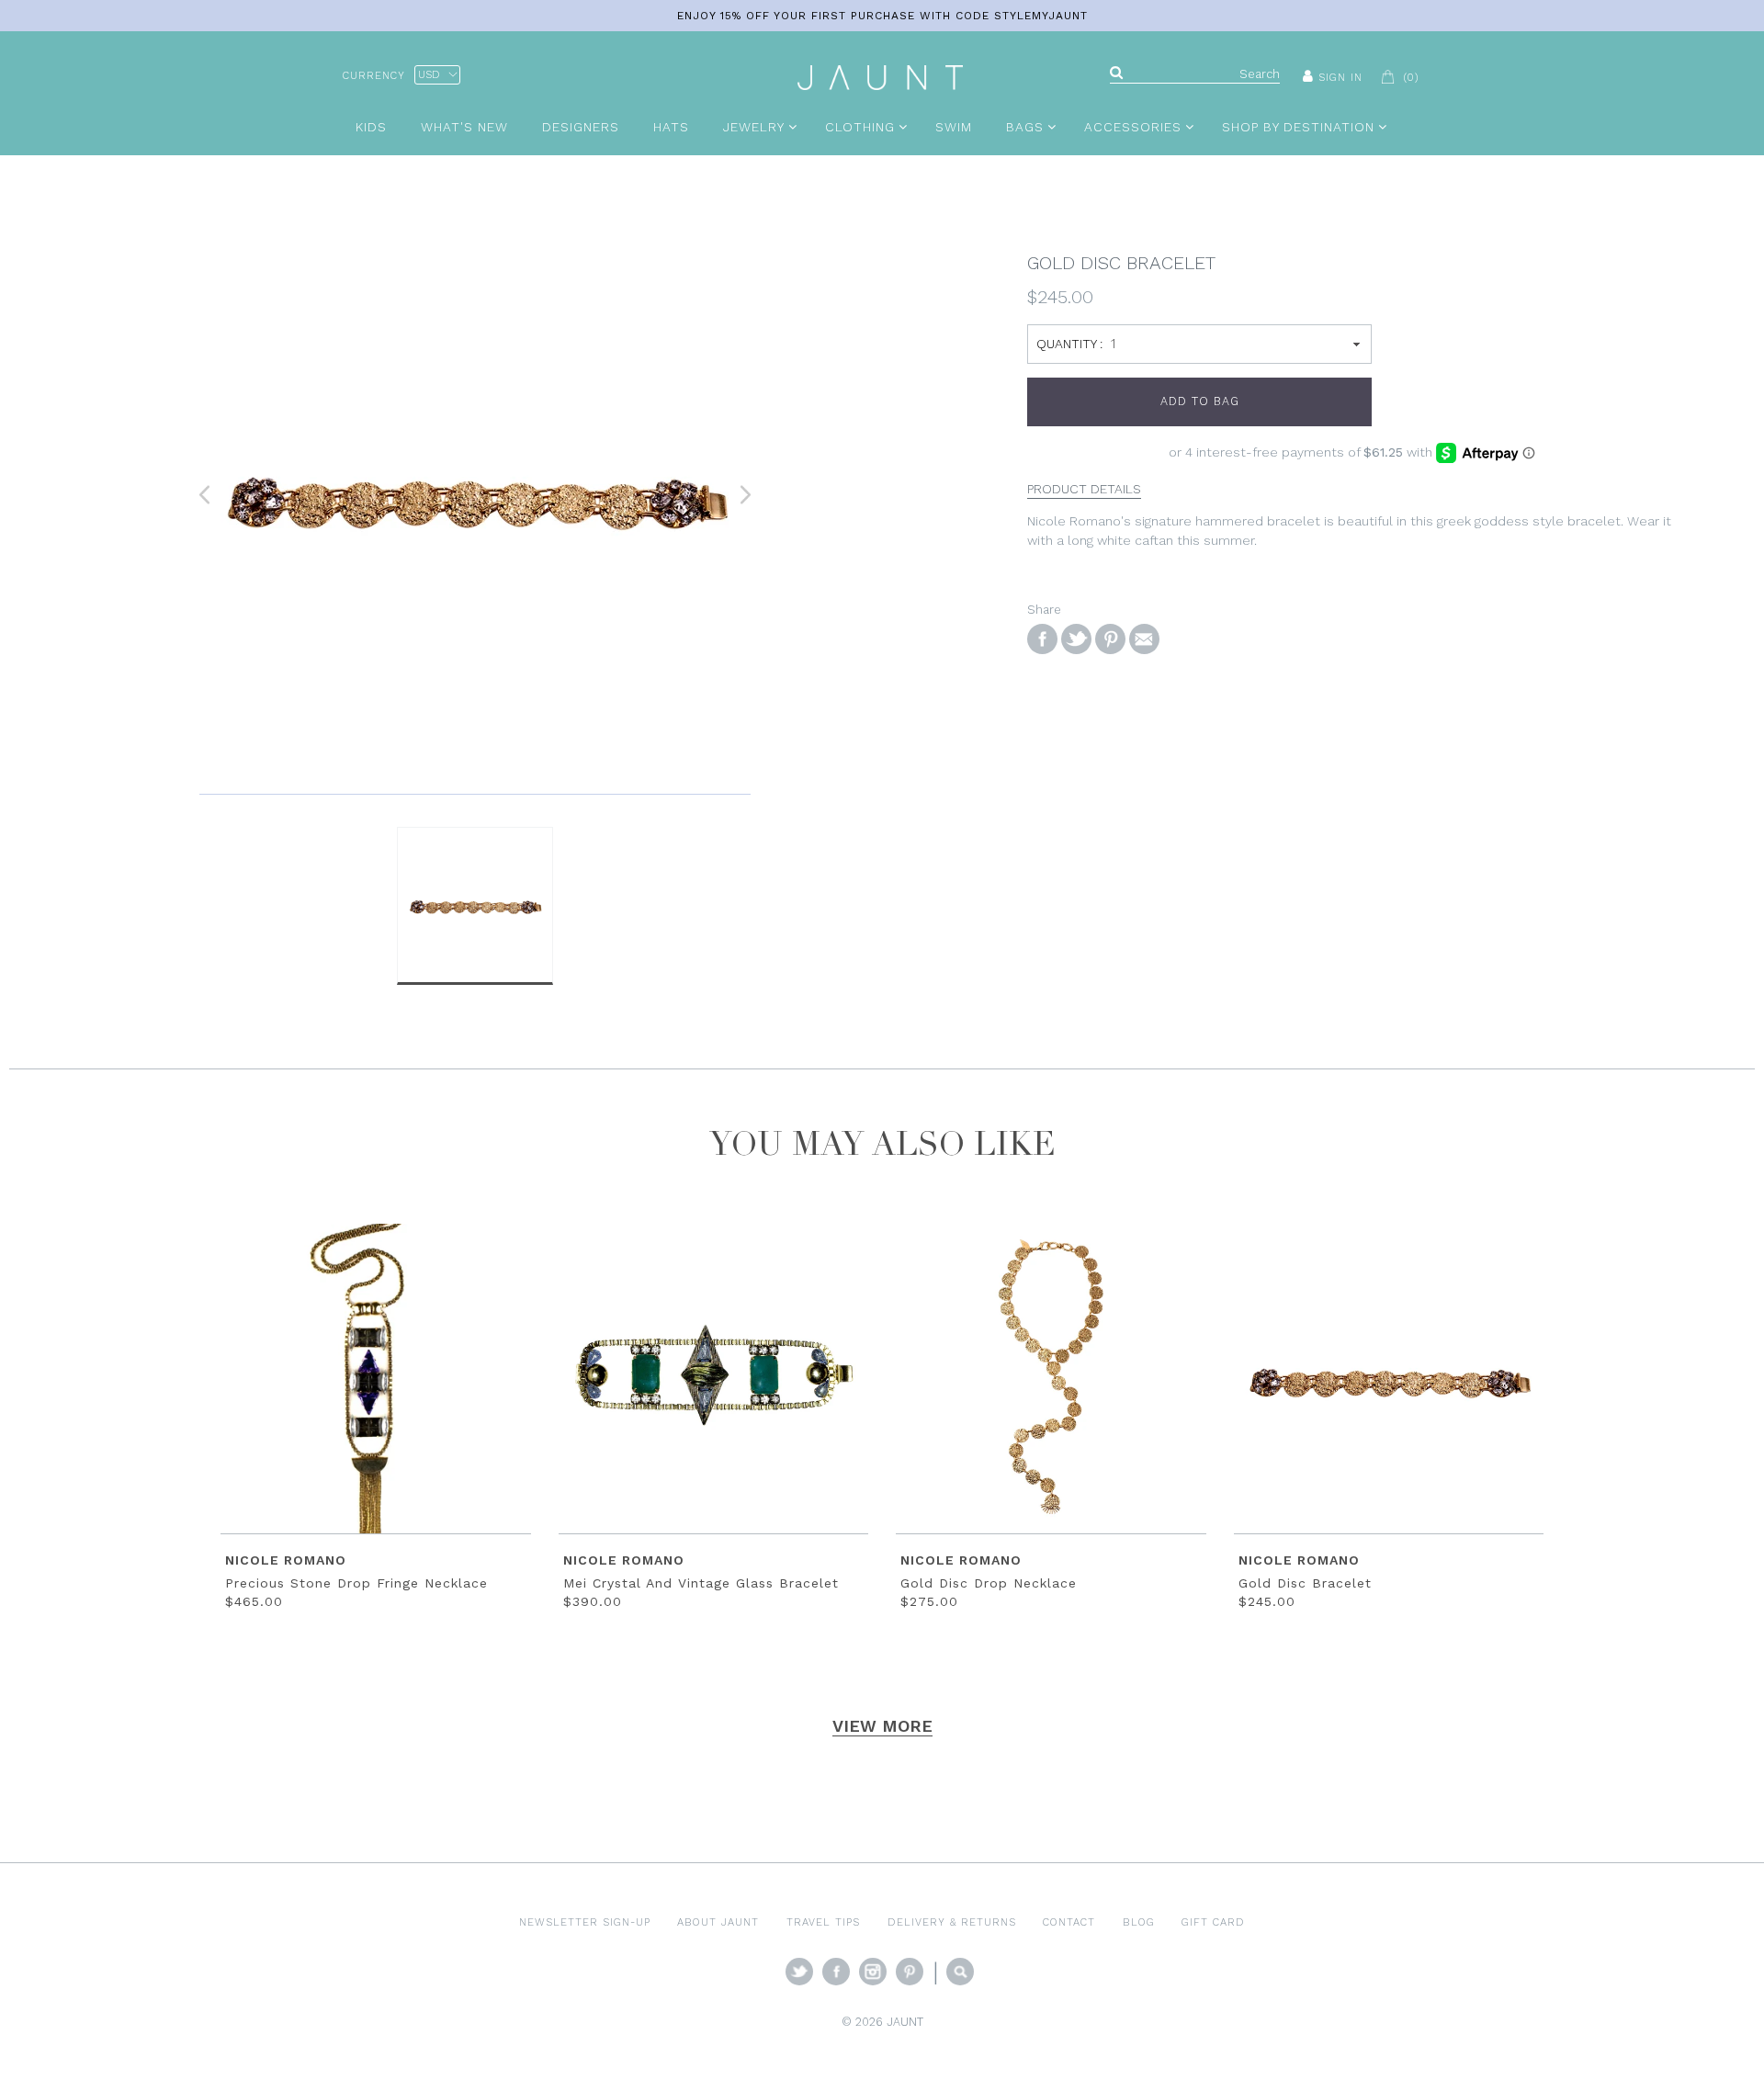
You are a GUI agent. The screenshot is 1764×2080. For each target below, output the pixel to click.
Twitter (799, 1972)
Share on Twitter (1076, 639)
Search (960, 1972)
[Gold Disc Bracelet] (475, 495)
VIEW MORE (882, 1726)
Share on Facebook (1042, 639)
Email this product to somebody (1144, 639)
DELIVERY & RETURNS (952, 1922)
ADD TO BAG (1200, 401)
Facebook (836, 1972)
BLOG (1139, 1922)
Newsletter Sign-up (585, 1922)
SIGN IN (1340, 77)
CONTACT (1069, 1922)
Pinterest (910, 1972)
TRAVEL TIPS (823, 1922)
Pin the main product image (1110, 639)
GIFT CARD (1213, 1922)
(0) (1411, 77)
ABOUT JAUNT (718, 1922)
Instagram (873, 1972)
